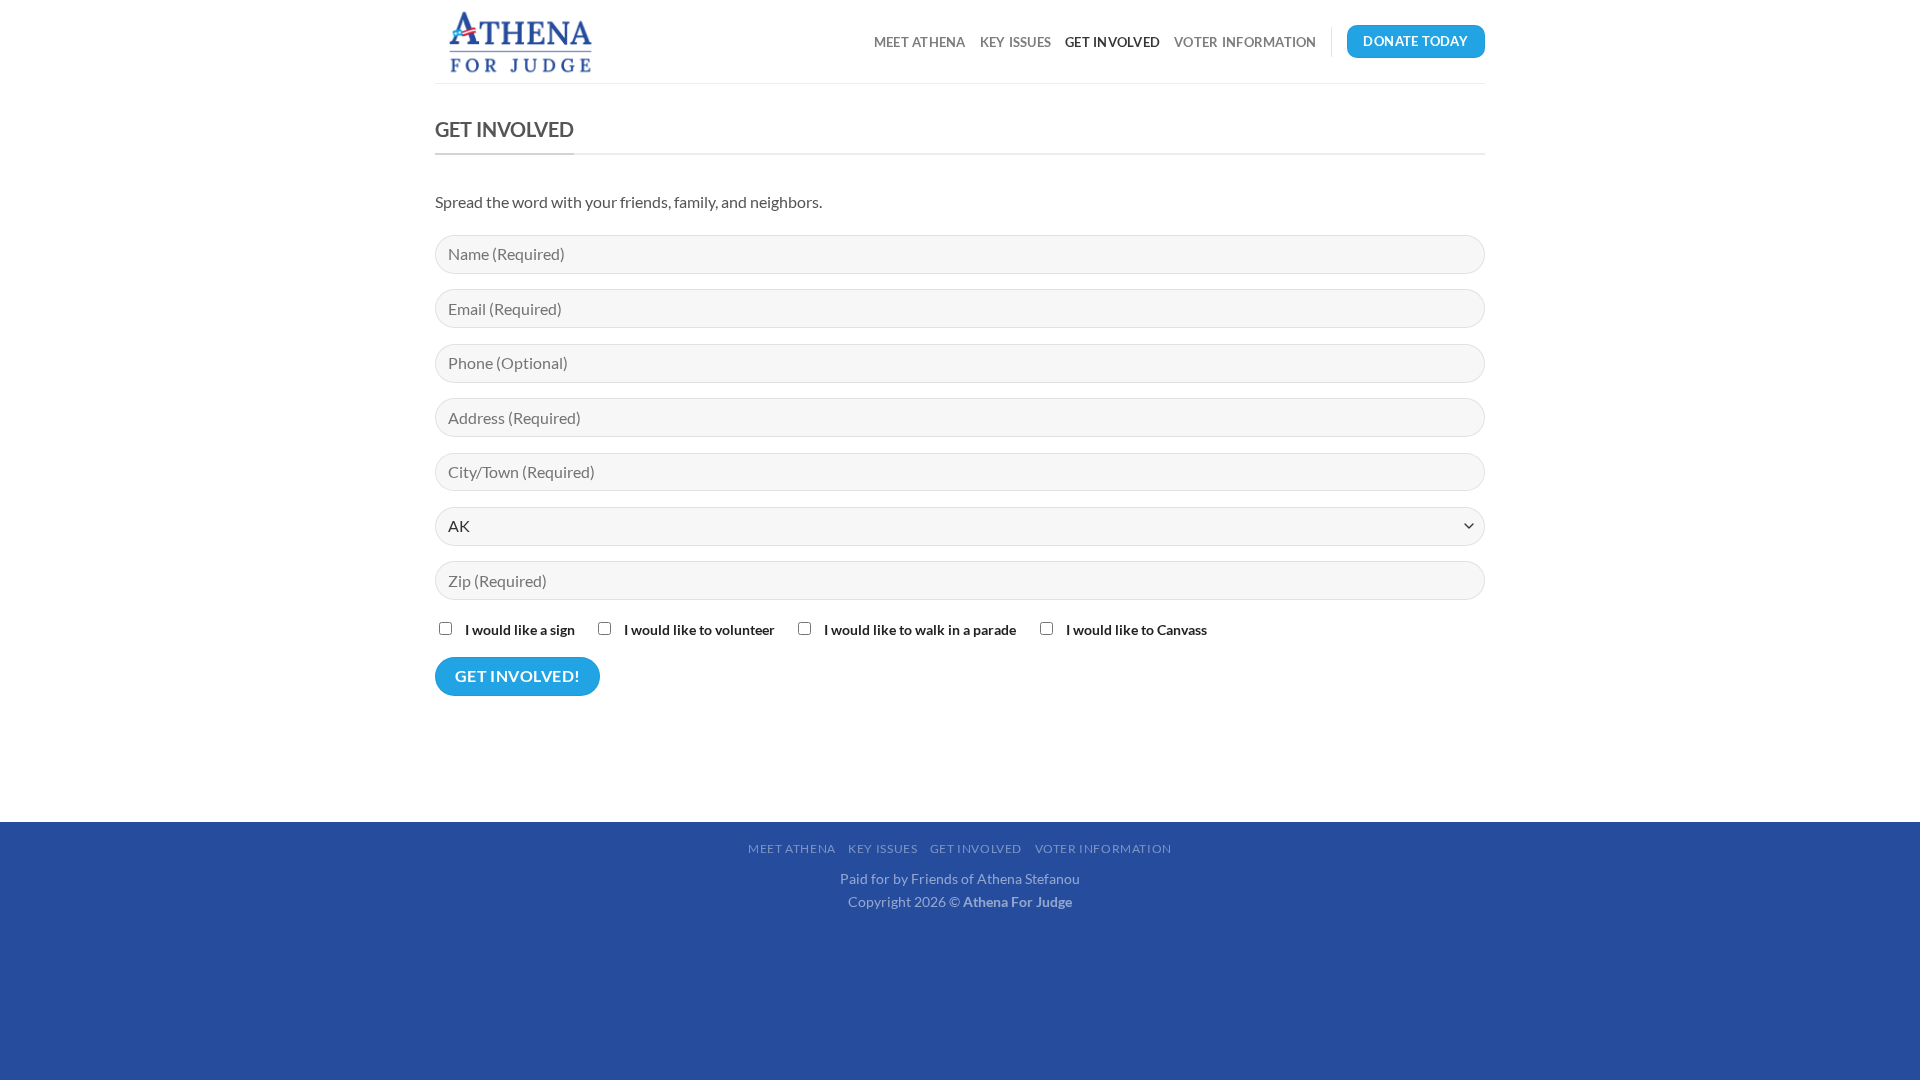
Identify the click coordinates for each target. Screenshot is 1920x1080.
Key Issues (1016, 42)
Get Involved (1112, 42)
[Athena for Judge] (535, 41)
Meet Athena (920, 42)
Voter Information (1245, 42)
